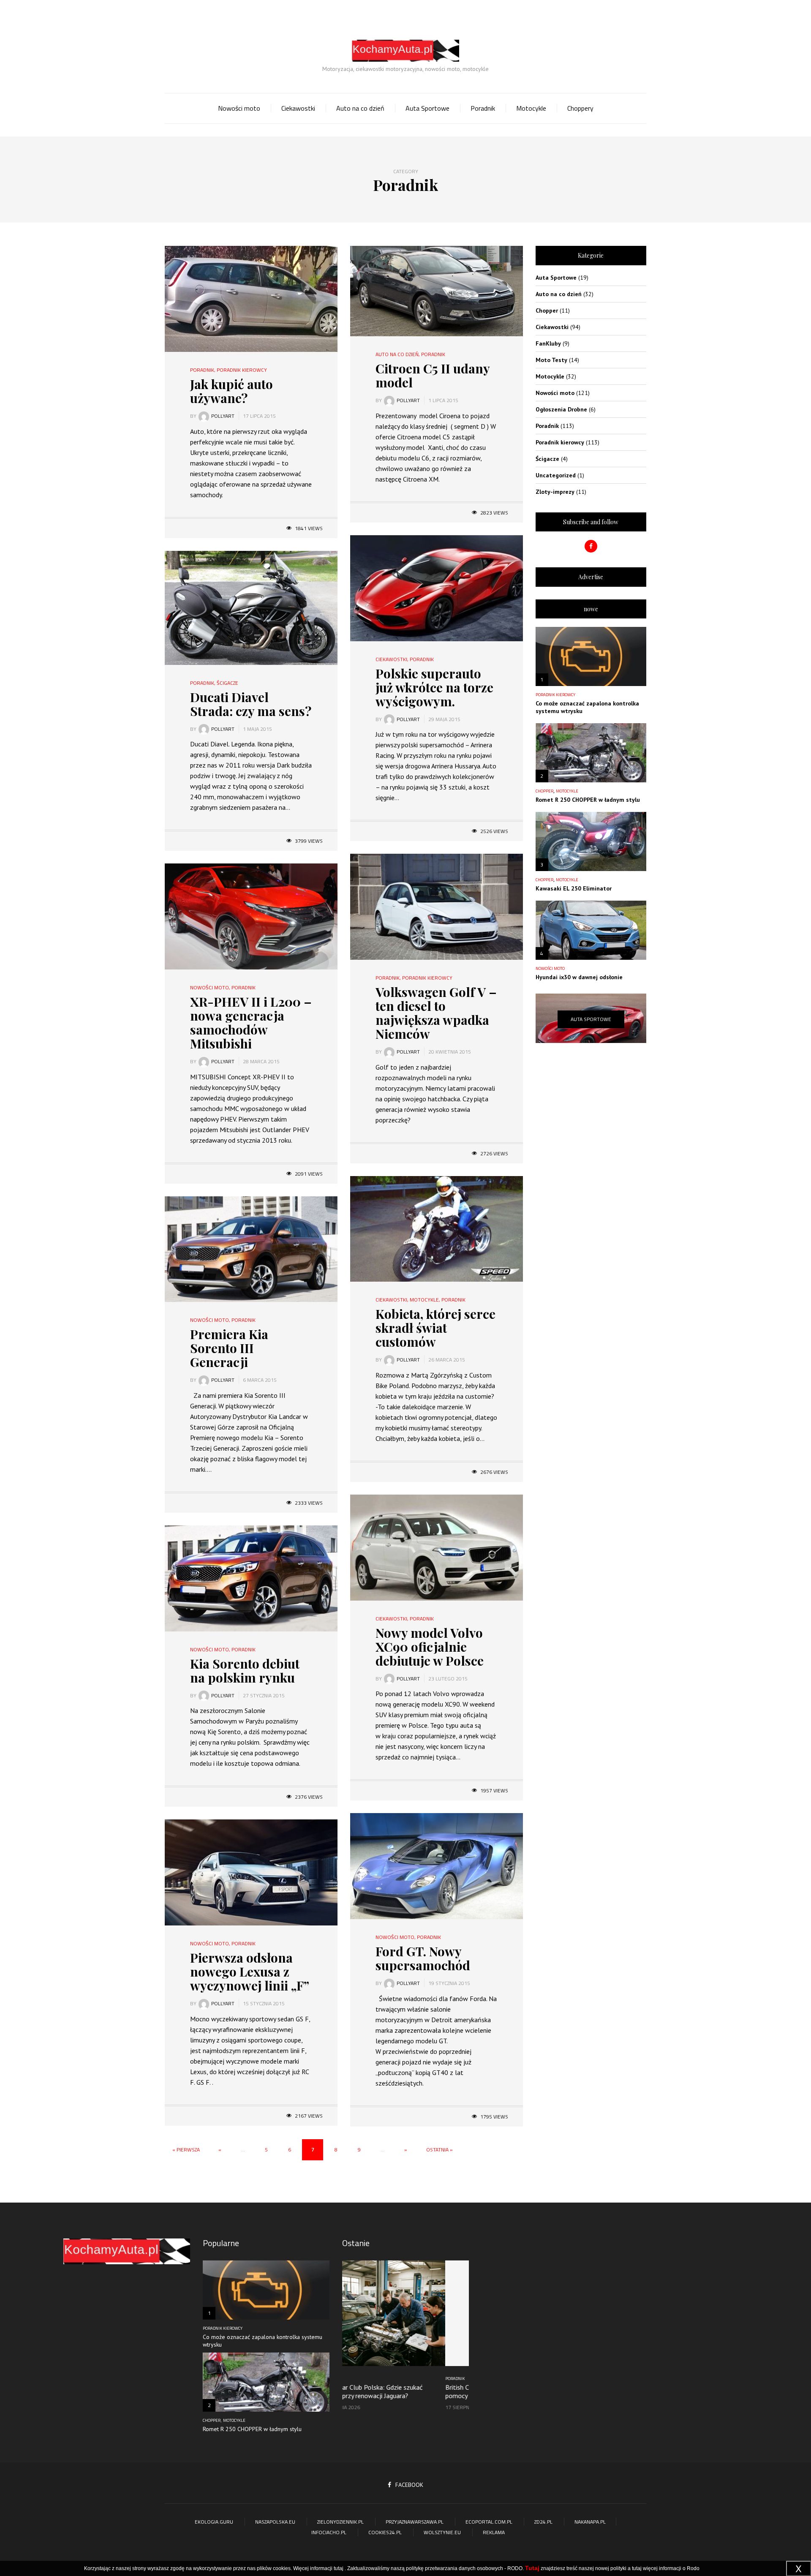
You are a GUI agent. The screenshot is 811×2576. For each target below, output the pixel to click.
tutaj (339, 2568)
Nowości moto (239, 108)
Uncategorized (556, 475)
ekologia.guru (214, 2522)
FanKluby (548, 343)
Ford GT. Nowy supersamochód (423, 1958)
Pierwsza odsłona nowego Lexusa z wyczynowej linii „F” (250, 1971)
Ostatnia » (440, 2150)
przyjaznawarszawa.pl (415, 2522)
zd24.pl (543, 2522)
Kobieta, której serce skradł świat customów (435, 1328)
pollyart (223, 416)
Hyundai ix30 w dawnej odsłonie (579, 977)
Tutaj (532, 2568)
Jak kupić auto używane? (231, 391)
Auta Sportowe (427, 108)
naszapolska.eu (275, 2522)
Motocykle (531, 108)
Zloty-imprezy (555, 492)
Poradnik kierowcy (242, 370)
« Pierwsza (186, 2150)
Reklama (494, 2532)
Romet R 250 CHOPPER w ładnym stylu (588, 800)
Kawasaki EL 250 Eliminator (574, 888)
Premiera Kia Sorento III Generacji (229, 1348)
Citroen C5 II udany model (433, 375)
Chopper (547, 310)
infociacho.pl (329, 2532)
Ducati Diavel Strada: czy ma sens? (251, 704)
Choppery (580, 108)
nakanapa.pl (590, 2522)
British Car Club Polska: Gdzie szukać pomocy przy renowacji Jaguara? (394, 2391)
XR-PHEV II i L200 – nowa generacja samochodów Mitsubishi (251, 1023)
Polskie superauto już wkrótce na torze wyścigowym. (434, 687)
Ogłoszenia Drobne (561, 409)
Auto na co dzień (360, 108)
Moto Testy (551, 360)
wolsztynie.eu (442, 2532)
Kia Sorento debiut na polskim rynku (245, 1671)
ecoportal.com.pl (489, 2522)
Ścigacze (227, 683)
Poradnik (483, 108)
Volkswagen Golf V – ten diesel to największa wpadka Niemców (436, 1013)
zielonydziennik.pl (340, 2522)
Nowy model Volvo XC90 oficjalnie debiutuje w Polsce (430, 1647)
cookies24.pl (385, 2532)
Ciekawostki (298, 108)
